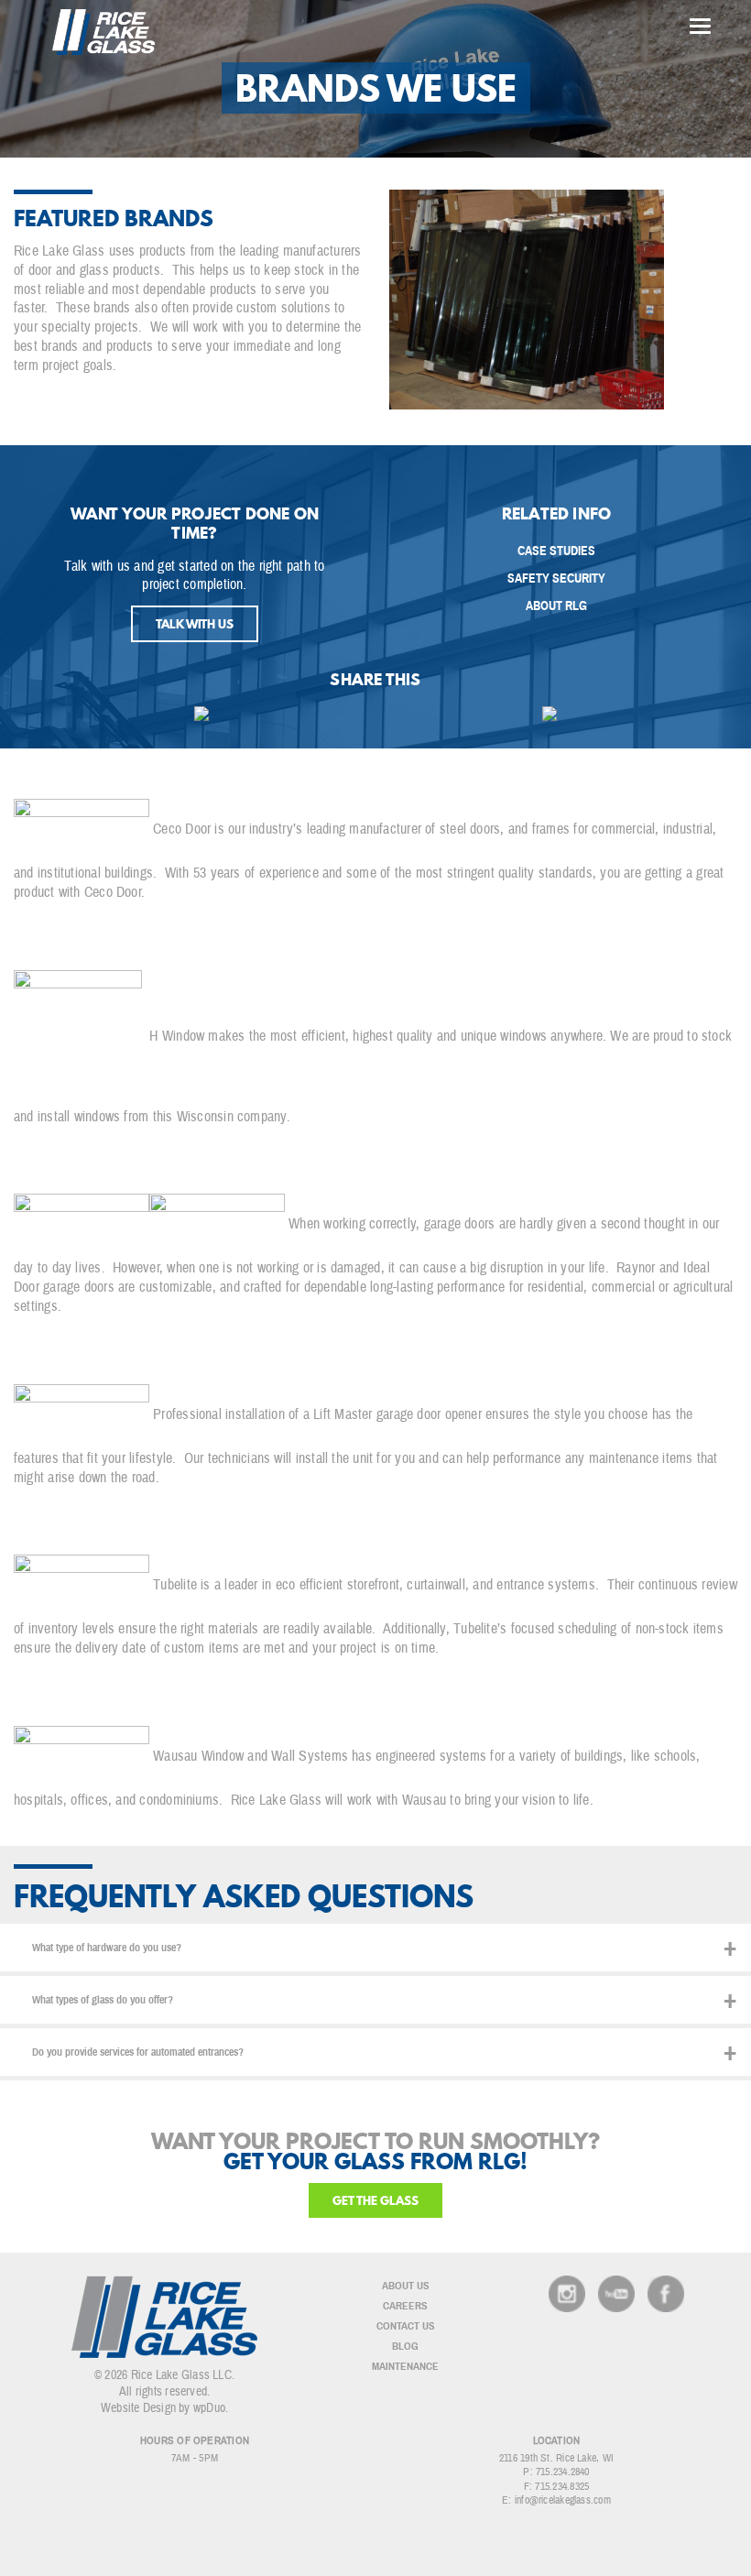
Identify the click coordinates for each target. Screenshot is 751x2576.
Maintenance (405, 2366)
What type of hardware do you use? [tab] (107, 1948)
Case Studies (556, 551)
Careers (405, 2306)
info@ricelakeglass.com (563, 2500)
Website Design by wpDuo (163, 2408)
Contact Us (406, 2326)
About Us (406, 2286)
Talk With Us (195, 624)
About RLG (556, 606)
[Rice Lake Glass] (103, 32)
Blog (405, 2346)
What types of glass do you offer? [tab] (103, 2000)
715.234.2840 (563, 2472)
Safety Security (556, 579)
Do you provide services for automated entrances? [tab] (138, 2052)
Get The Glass (375, 2200)
